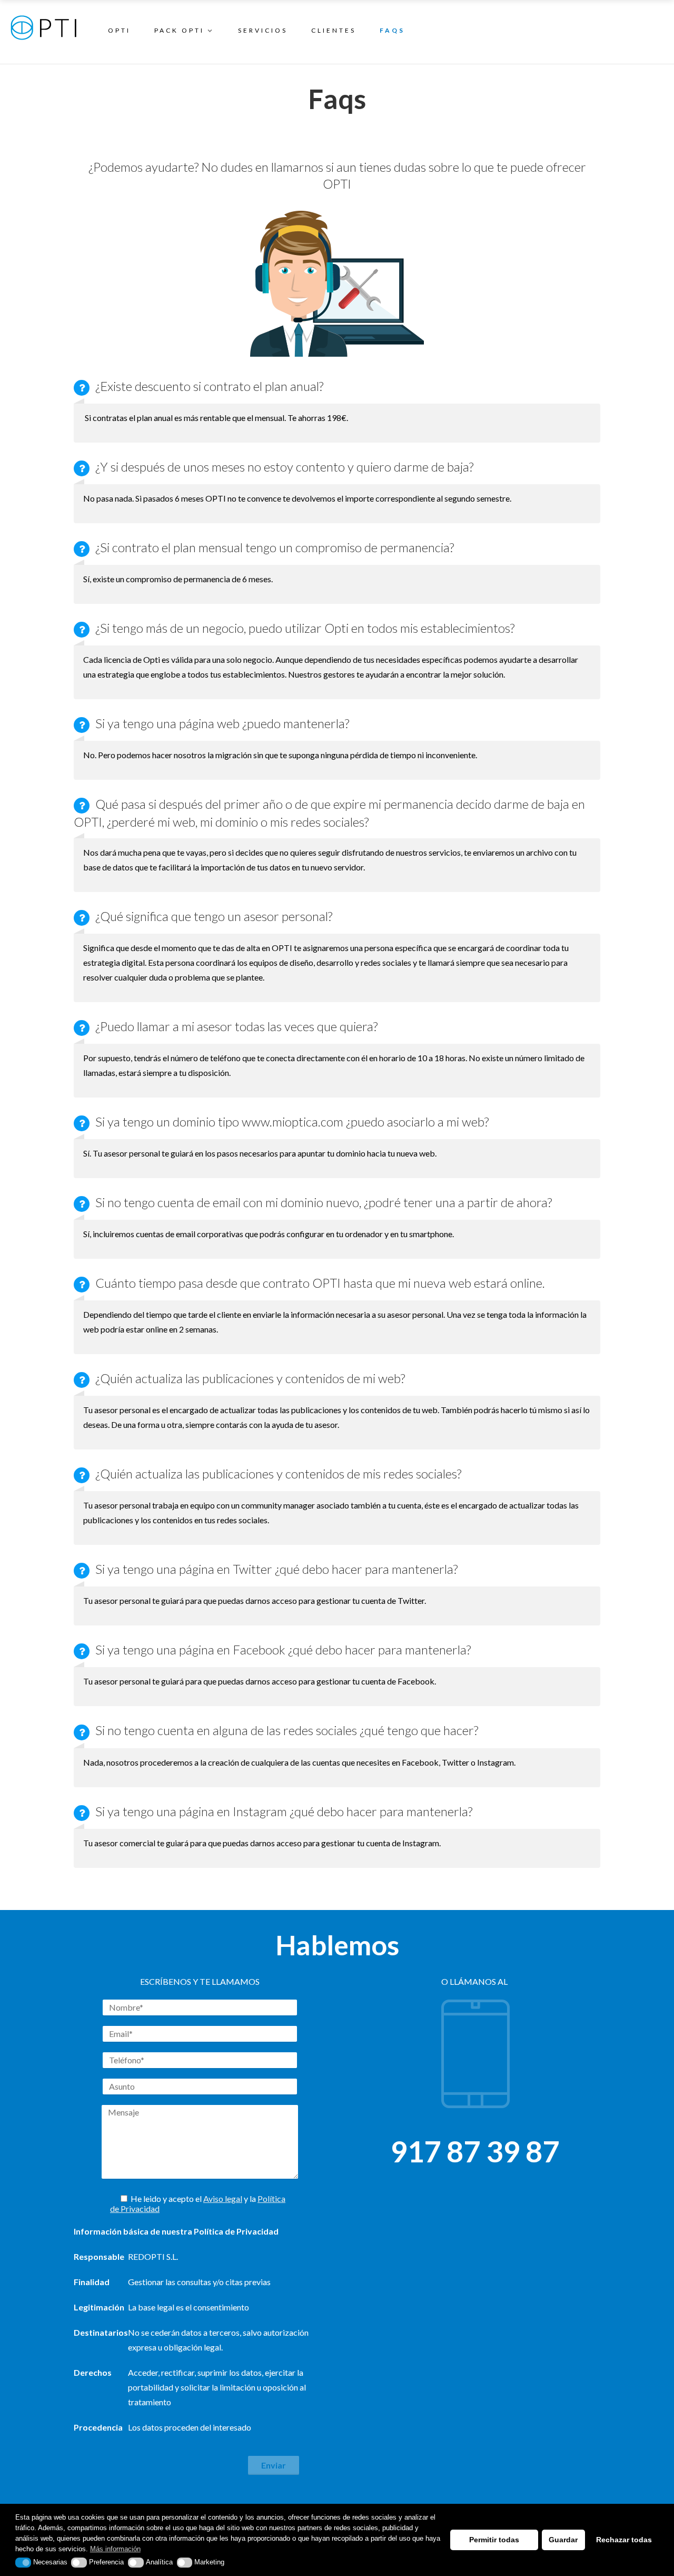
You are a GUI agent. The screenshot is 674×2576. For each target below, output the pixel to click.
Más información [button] (115, 2549)
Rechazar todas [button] (624, 2540)
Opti (119, 30)
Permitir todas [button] (494, 2540)
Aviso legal (223, 2198)
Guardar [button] (563, 2540)
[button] (23, 2562)
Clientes (334, 30)
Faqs (392, 30)
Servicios (263, 30)
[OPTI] (43, 33)
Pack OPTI (179, 30)
